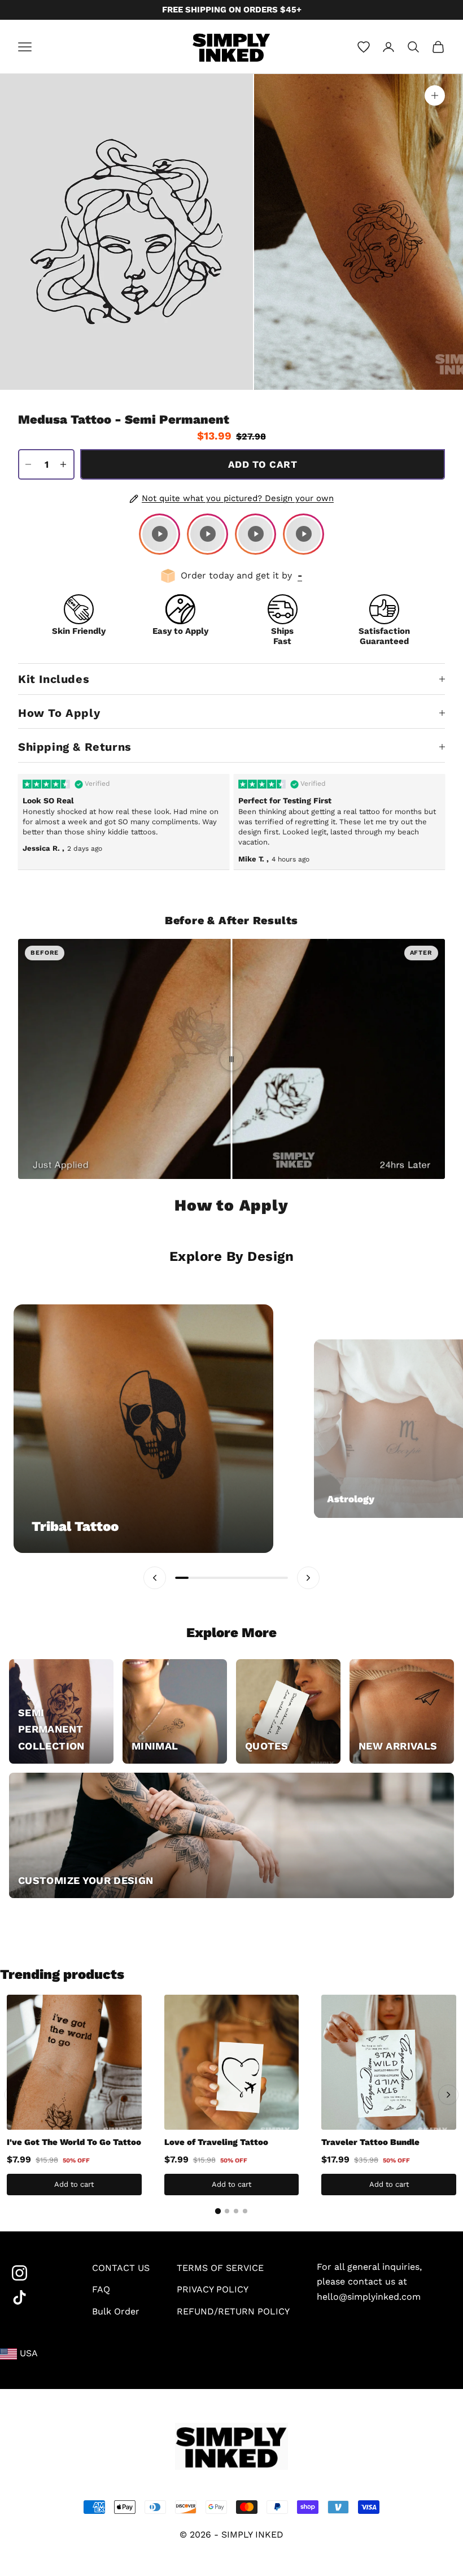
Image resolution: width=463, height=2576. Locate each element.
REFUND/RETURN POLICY (233, 2311)
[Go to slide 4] (245, 2211)
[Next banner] (308, 1578)
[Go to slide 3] (236, 2211)
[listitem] (160, 534)
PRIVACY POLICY (213, 2289)
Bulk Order (116, 2311)
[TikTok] (38, 2298)
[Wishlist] (364, 47)
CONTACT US (121, 2268)
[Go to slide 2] (227, 2211)
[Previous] (15, 2095)
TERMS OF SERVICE (220, 2268)
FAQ (101, 2289)
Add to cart (263, 464)
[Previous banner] (155, 1578)
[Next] (448, 2095)
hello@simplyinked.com (369, 2297)
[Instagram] (38, 2273)
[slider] (231, 1059)
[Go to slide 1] (218, 2211)
